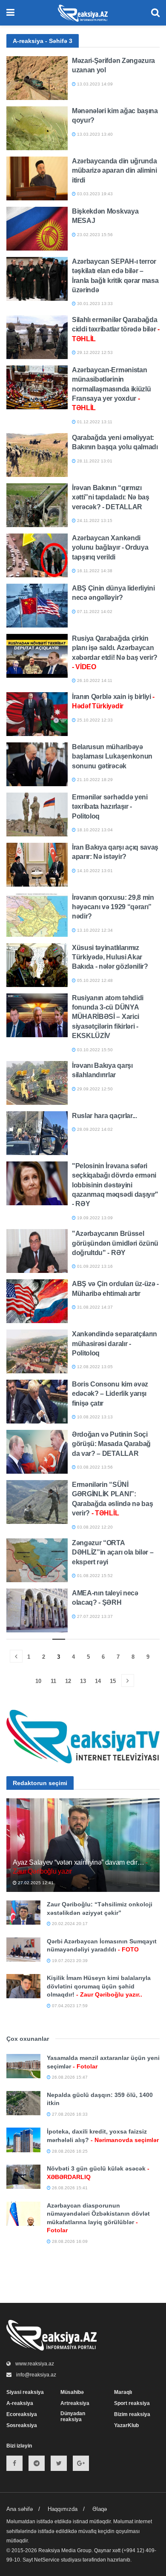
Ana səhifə (20, 2509)
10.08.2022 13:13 (94, 1417)
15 (113, 1681)
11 (53, 1681)
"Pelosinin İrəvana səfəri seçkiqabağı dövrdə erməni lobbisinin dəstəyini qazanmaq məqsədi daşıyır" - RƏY (115, 1185)
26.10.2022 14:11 (94, 680)
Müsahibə (72, 2392)
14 (98, 1681)
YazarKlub (126, 2425)
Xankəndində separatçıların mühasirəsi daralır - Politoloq (114, 1344)
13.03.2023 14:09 (94, 84)
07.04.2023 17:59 (69, 2006)
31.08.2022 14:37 (94, 1307)
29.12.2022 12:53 (94, 352)
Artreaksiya (75, 2403)
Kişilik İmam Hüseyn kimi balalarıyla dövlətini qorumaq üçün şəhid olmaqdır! (99, 1986)
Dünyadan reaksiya (73, 2416)
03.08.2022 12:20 (94, 1527)
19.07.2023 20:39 (69, 1961)
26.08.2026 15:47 (69, 2077)
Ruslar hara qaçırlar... (104, 1116)
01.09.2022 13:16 (94, 1266)
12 (68, 1681)
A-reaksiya (20, 2403)
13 (83, 1681)
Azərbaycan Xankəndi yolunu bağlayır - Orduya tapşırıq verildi (110, 548)
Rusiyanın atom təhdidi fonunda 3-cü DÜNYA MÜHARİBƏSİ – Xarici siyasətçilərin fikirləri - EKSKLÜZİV (108, 1017)
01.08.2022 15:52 (94, 1576)
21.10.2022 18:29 (94, 780)
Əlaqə (100, 2509)
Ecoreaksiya (22, 2414)
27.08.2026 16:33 (69, 2114)
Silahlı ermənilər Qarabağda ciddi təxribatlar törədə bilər (116, 329)
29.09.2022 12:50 (94, 1089)
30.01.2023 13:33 (94, 304)
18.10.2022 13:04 (94, 830)
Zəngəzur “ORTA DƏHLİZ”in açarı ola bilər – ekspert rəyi (113, 1552)
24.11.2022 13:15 (94, 521)
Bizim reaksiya (132, 2414)
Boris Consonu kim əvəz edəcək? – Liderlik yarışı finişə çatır (110, 1394)
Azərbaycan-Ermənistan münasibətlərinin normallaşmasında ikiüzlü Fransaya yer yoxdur (111, 389)
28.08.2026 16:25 (69, 2151)
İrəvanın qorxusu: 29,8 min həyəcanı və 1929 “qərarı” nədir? (113, 907)
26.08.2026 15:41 (69, 2188)
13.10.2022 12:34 (94, 930)
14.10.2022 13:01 (94, 871)
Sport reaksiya (132, 2403)
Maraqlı (123, 2392)
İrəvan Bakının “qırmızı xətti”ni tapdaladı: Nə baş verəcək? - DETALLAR (111, 497)
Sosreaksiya (22, 2425)
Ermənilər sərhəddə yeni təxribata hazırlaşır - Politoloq (110, 807)
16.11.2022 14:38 (94, 571)
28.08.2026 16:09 (69, 2241)
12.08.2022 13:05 (94, 1367)
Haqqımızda (63, 2509)
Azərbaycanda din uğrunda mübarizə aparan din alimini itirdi (114, 171)
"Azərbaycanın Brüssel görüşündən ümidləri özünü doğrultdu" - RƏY (115, 1243)
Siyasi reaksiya (25, 2392)
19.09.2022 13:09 (94, 1218)
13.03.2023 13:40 (94, 134)
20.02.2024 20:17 (69, 1924)
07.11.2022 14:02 (94, 612)
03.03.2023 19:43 (94, 194)
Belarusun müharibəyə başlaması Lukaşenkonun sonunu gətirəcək (112, 756)
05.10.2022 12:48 (94, 980)
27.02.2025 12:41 (35, 1883)
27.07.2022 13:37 (94, 1616)
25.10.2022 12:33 (94, 720)
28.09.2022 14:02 (94, 1129)
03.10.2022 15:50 (94, 1050)
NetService (47, 2560)
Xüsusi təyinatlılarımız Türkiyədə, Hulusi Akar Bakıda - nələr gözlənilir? (110, 957)
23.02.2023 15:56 (94, 235)
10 (38, 1681)
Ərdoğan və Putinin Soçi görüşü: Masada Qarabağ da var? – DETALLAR (111, 1444)
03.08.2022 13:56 (94, 1467)
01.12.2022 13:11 (94, 422)
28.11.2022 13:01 (94, 461)
